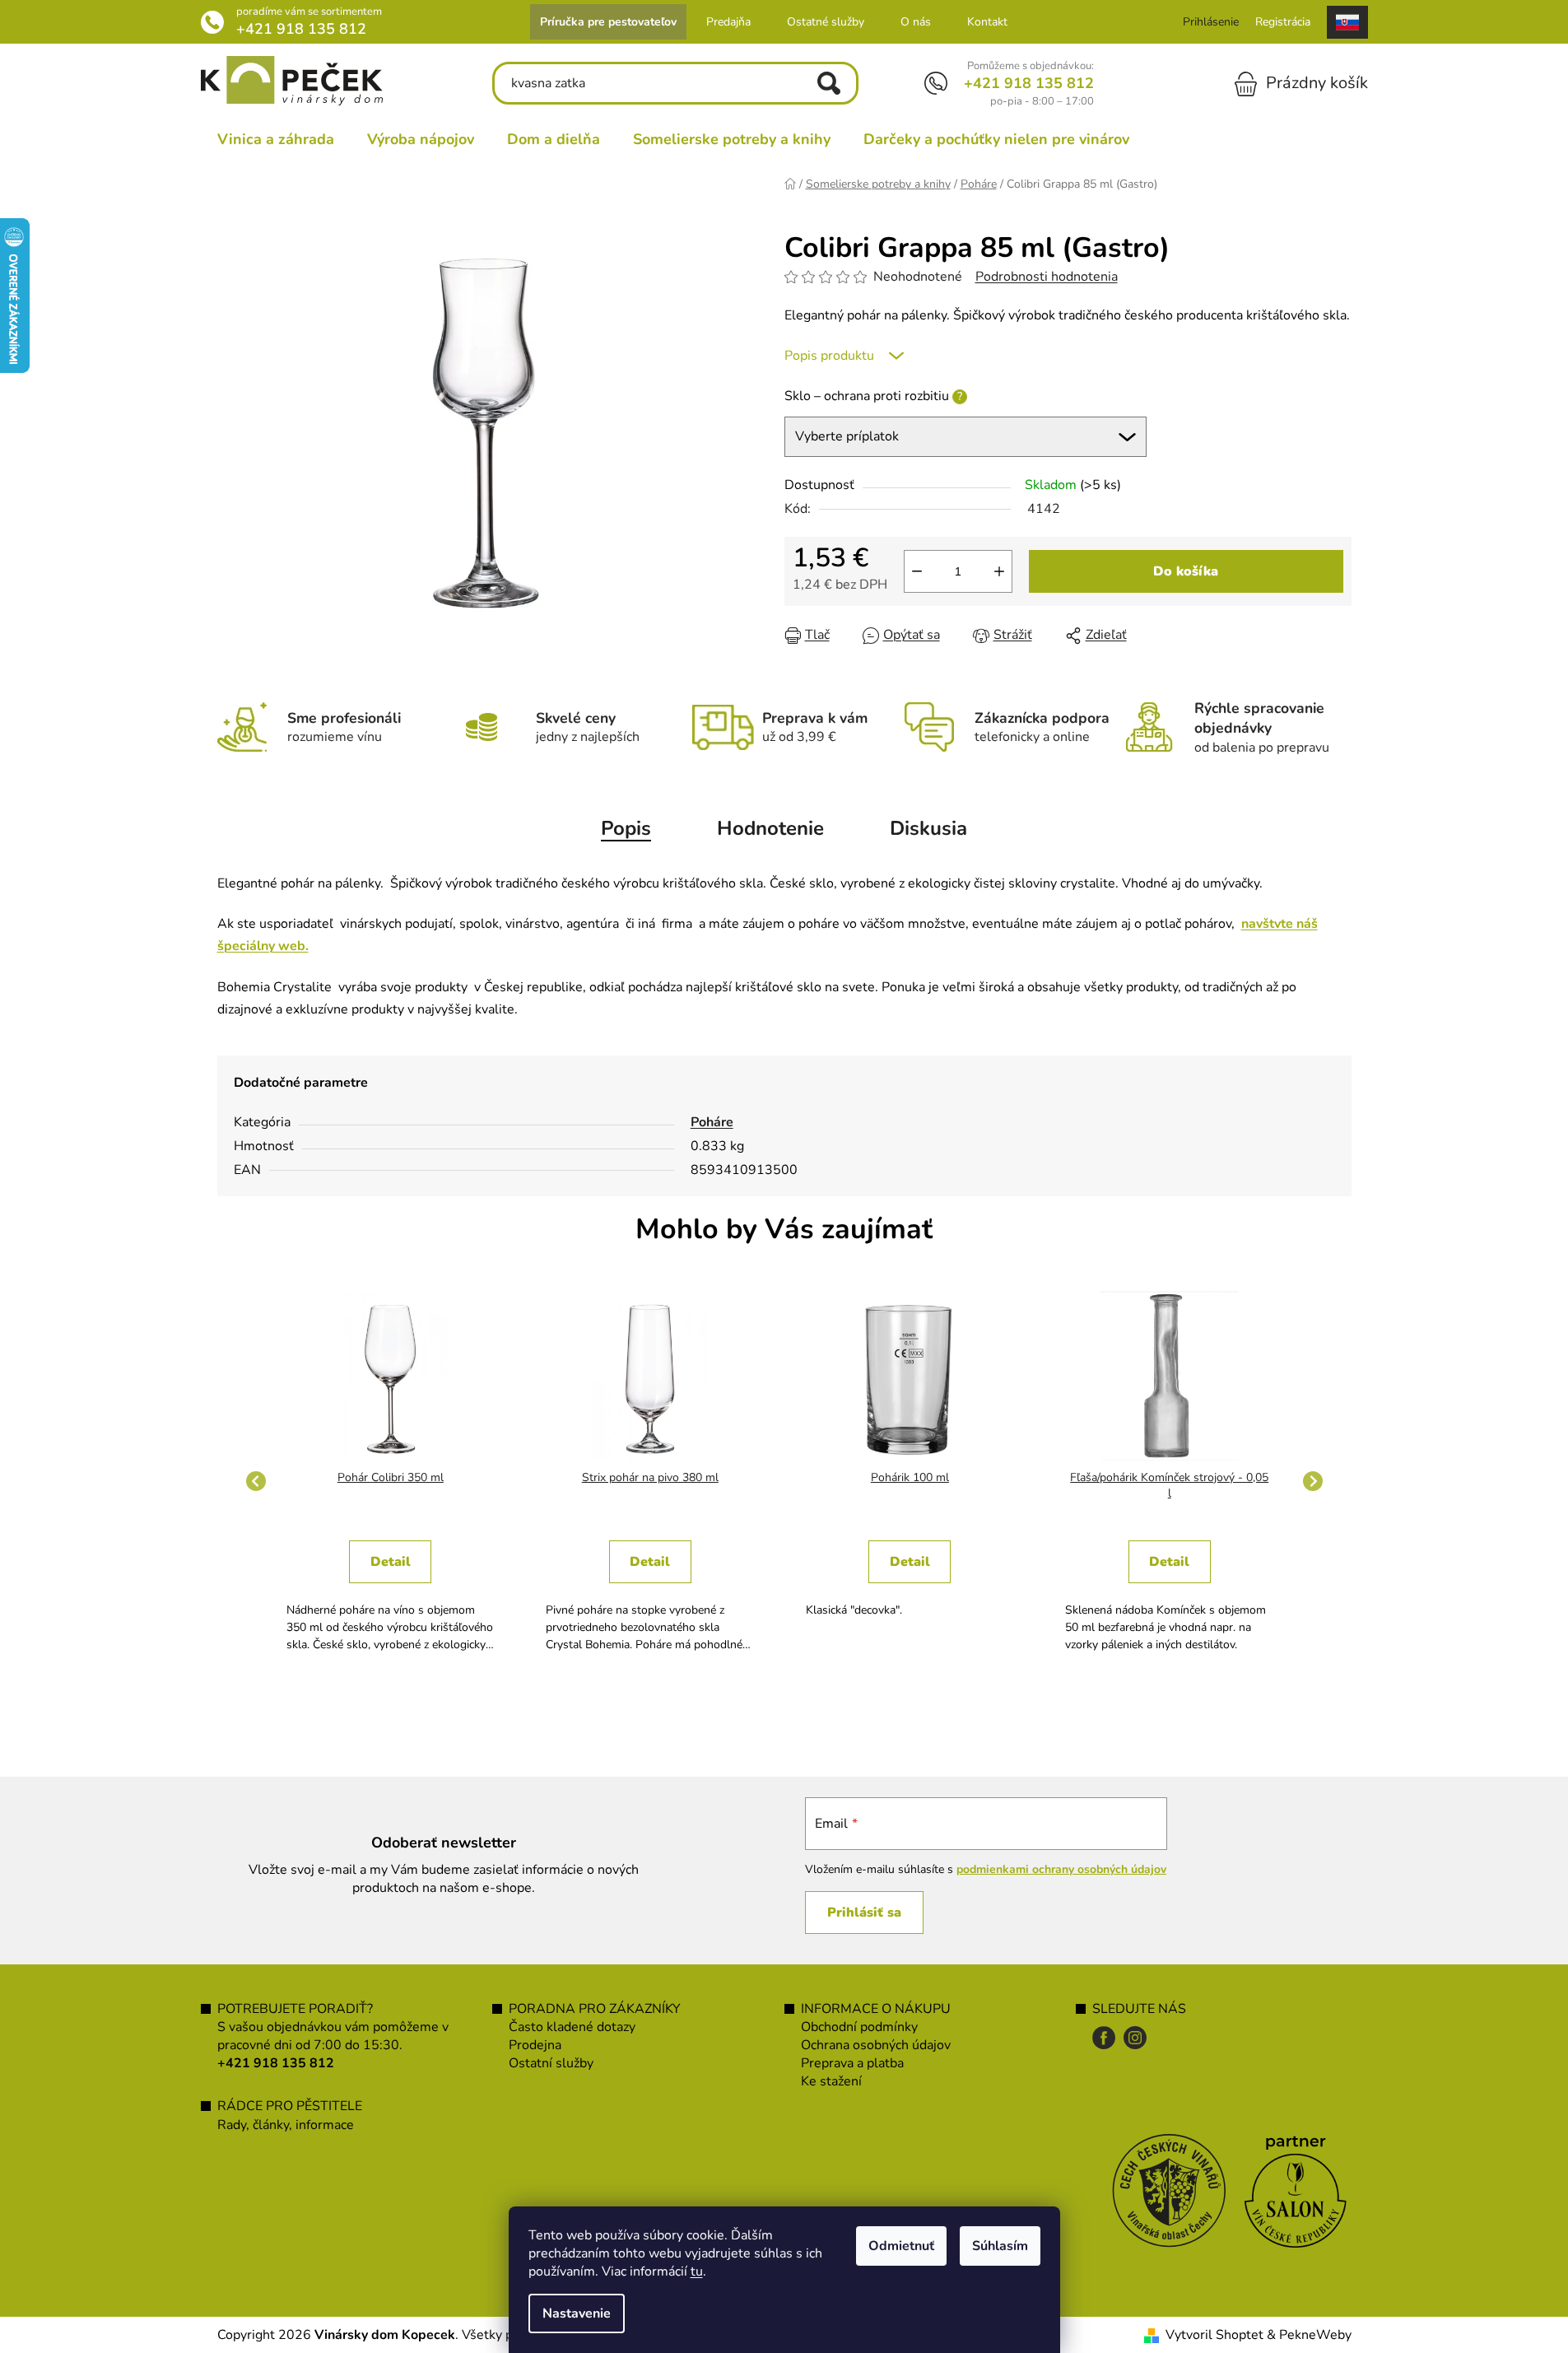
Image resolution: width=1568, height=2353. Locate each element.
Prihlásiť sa (864, 1913)
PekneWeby (1315, 2335)
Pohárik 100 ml (910, 1477)
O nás (916, 22)
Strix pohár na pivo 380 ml (650, 1477)
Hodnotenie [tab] (770, 828)
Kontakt (987, 22)
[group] (391, 1481)
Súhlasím (1000, 2246)
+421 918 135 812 (301, 29)
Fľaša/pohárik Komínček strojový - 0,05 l (1169, 1486)
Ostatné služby (826, 22)
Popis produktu (829, 356)
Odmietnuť (901, 2246)
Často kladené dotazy (572, 2027)
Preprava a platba (852, 2063)
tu (697, 2271)
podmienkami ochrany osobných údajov (1061, 1869)
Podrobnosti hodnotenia (1047, 277)
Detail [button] (391, 1562)
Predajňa (728, 22)
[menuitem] (276, 139)
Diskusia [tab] (928, 828)
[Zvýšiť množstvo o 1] (999, 571)
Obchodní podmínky (859, 2027)
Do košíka (1186, 571)
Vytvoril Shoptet (1214, 2335)
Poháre (712, 1122)
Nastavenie (577, 2313)
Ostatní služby (551, 2063)
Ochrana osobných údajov (876, 2045)
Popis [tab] (626, 828)
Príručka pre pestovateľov (608, 22)
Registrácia (1283, 22)
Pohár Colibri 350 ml (391, 1477)
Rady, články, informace (286, 2125)
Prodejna (535, 2045)
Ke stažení (831, 2081)
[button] (391, 1589)
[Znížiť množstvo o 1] (917, 571)
